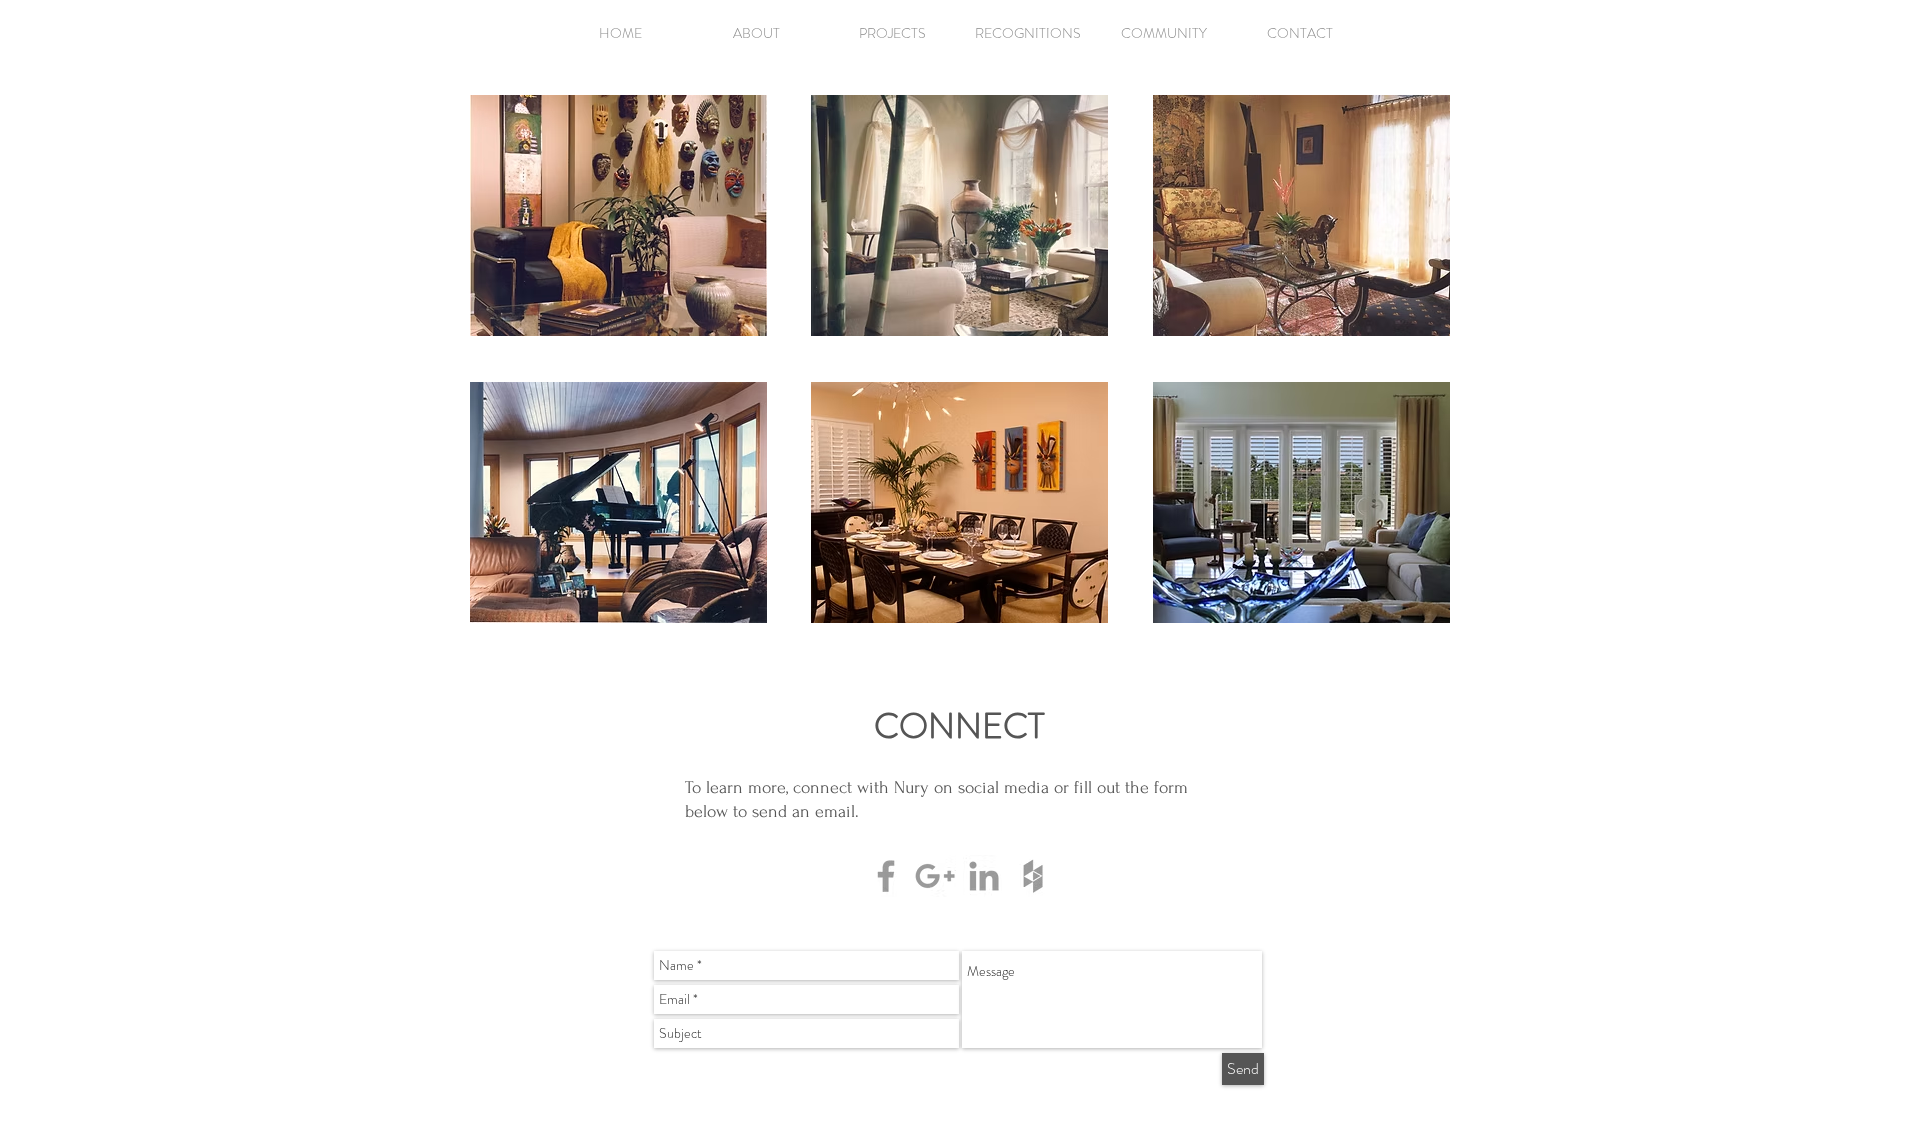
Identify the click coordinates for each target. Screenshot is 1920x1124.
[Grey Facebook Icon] (886, 876)
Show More (619, 351)
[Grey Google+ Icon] (935, 876)
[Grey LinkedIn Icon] (984, 876)
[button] (892, 33)
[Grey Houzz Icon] (1033, 876)
